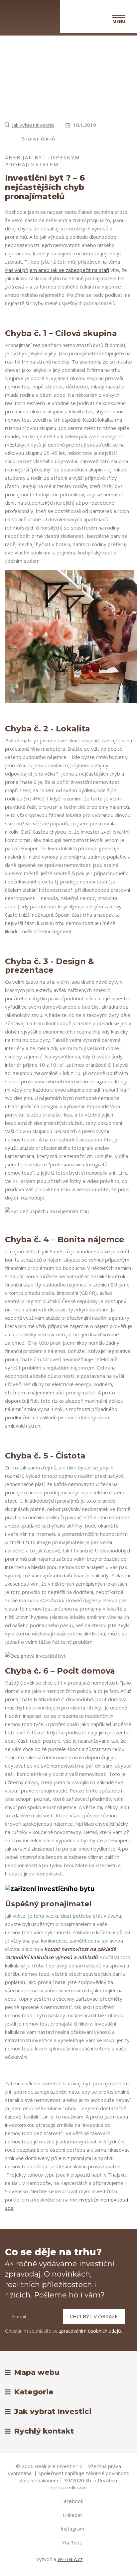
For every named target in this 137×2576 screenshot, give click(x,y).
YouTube (72, 2542)
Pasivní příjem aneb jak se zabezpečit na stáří (57, 270)
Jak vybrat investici (33, 125)
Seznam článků (38, 138)
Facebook (72, 2501)
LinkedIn (72, 2515)
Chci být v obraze (94, 2316)
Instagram (72, 2529)
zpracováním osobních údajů (90, 2331)
